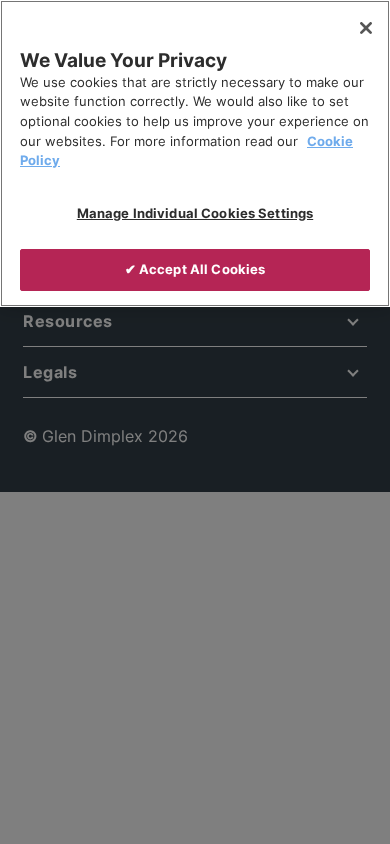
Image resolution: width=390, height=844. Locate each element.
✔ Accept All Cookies (195, 269)
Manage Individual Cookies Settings (195, 213)
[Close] (366, 28)
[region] (195, 153)
